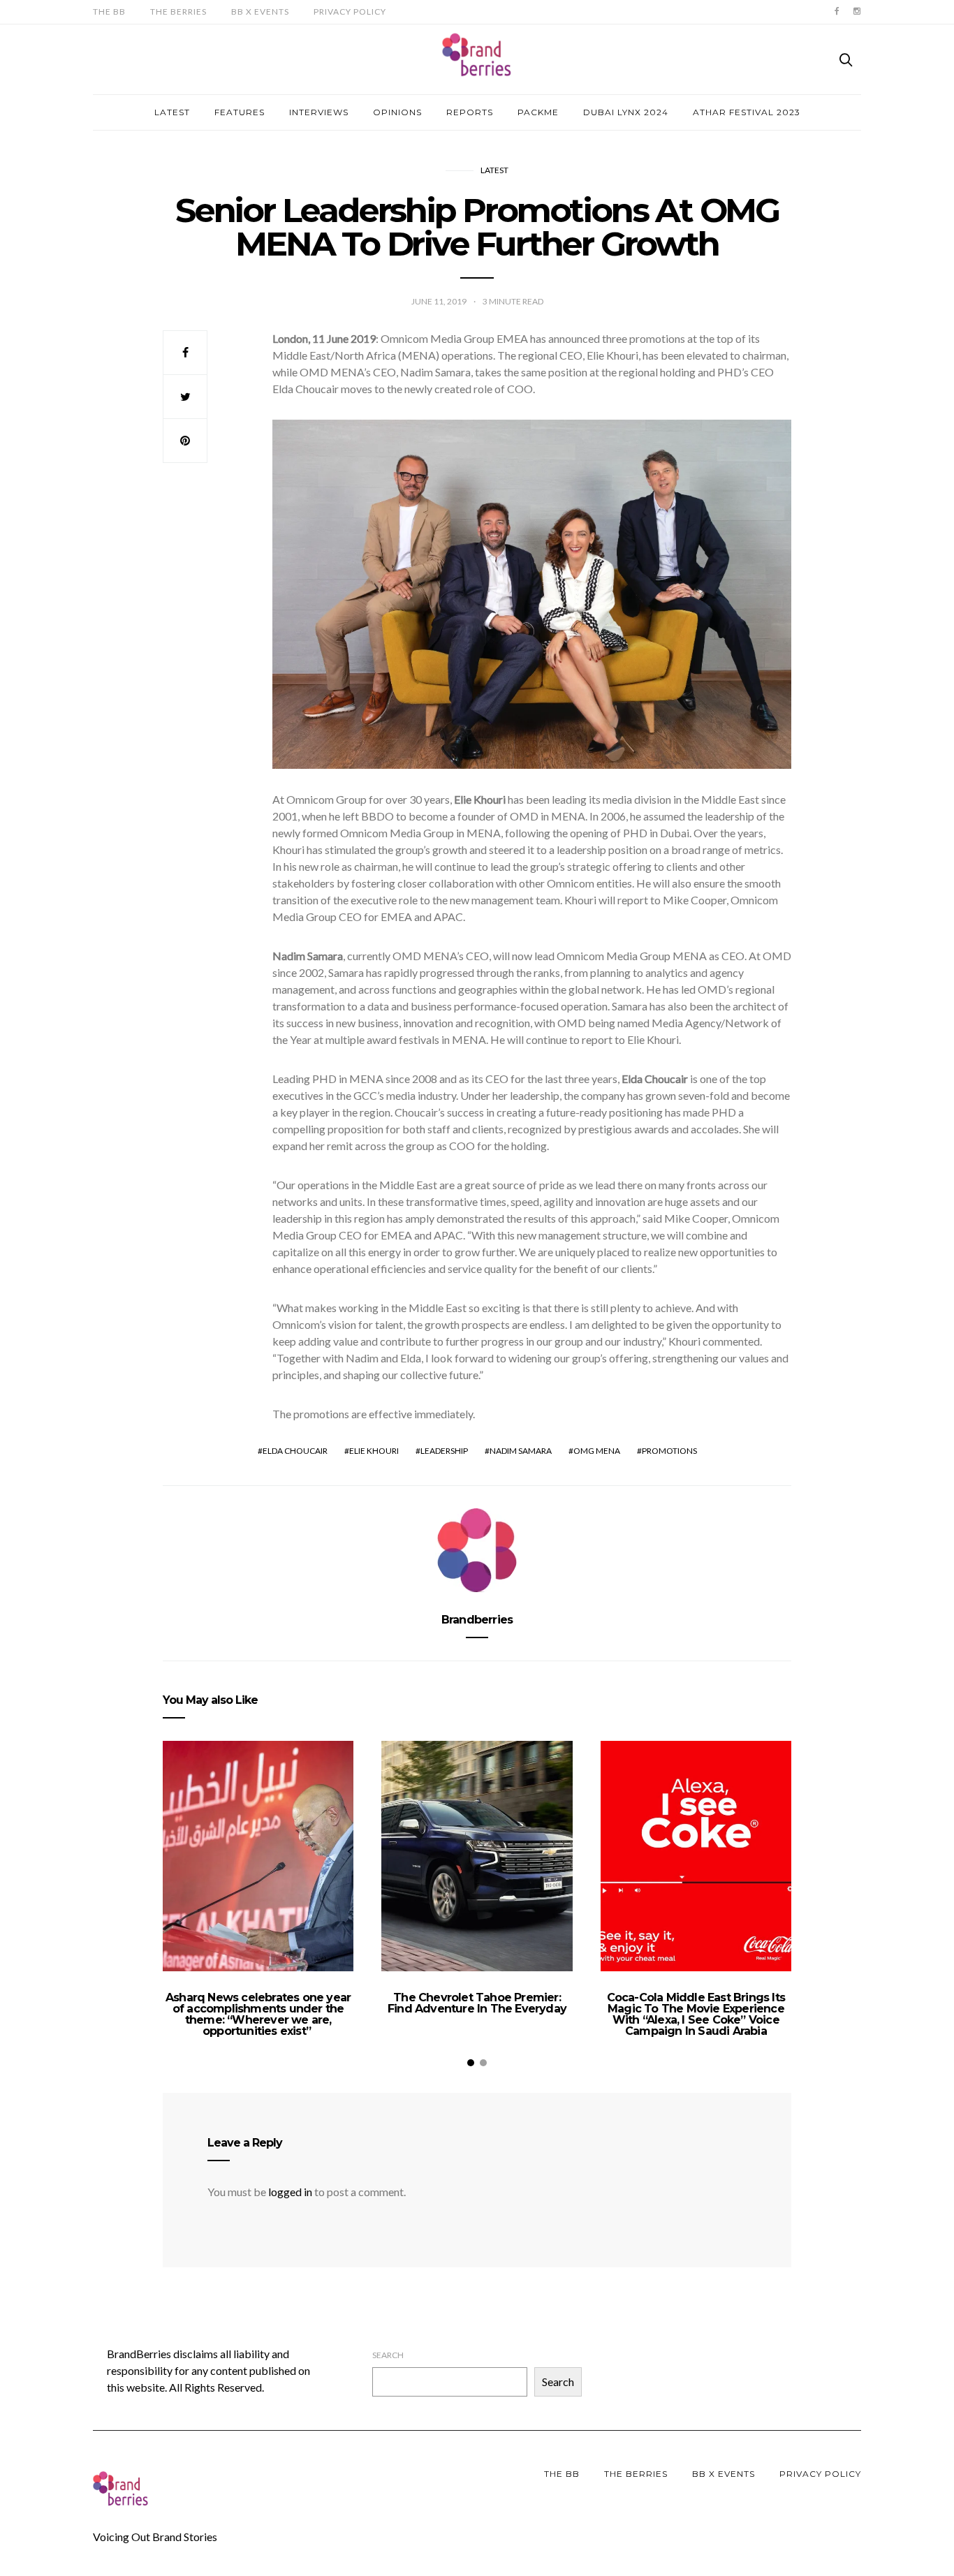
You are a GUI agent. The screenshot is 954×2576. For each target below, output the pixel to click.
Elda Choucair (295, 1451)
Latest (172, 112)
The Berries (178, 12)
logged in (290, 2192)
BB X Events (260, 12)
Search (388, 2355)
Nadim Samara (521, 1451)
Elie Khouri (374, 1451)
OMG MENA (597, 1451)
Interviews (319, 112)
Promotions (669, 1451)
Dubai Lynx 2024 (626, 112)
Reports (470, 112)
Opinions (397, 112)
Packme (538, 112)
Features (240, 112)
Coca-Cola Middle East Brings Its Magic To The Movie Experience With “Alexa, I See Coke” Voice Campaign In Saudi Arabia (696, 2014)
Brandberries (477, 1620)
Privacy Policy (350, 12)
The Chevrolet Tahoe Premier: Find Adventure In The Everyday (477, 2003)
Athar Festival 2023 (747, 112)
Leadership (444, 1451)
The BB (109, 12)
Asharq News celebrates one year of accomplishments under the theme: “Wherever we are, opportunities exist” (258, 2014)
